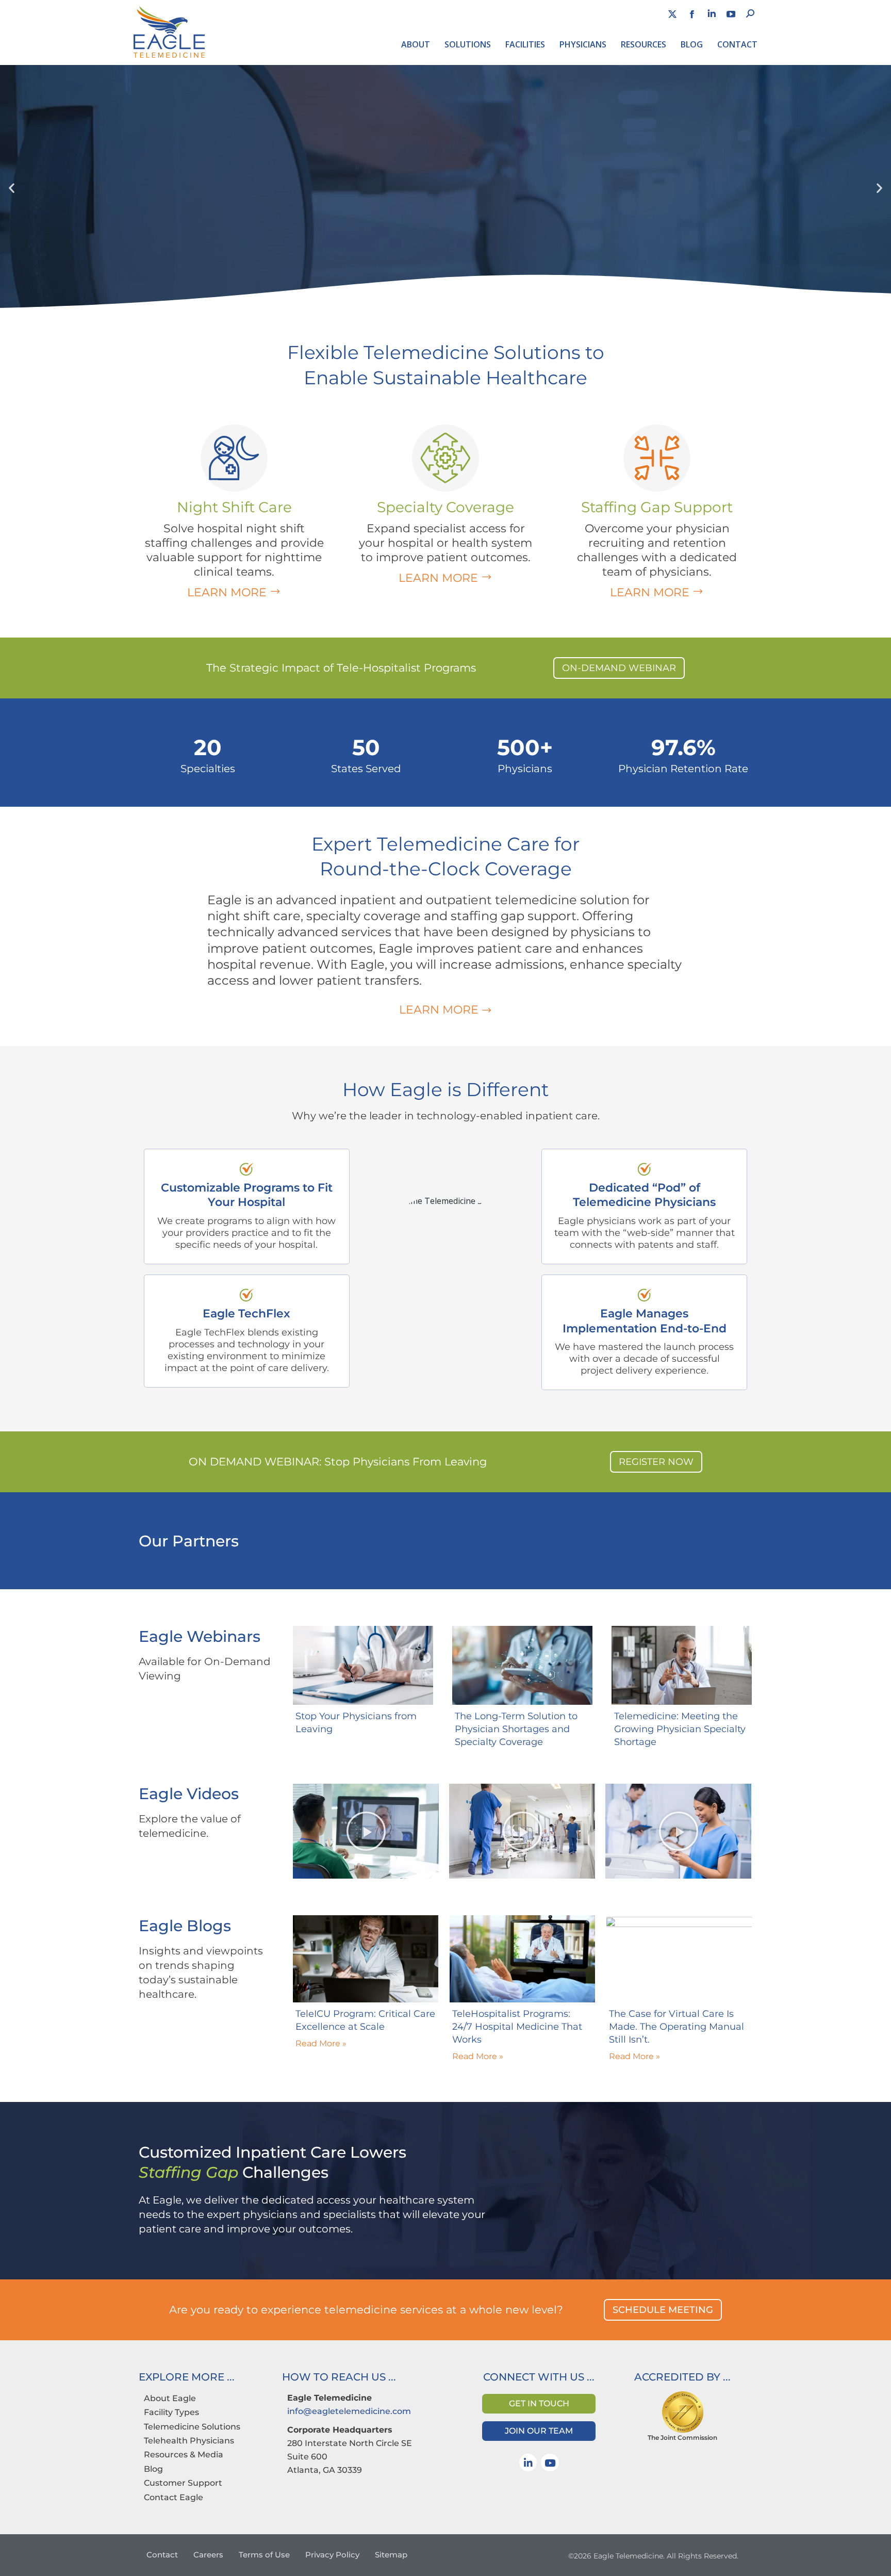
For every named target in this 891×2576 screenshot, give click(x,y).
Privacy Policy (332, 2555)
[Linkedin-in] (528, 2463)
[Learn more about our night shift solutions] (234, 458)
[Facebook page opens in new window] (692, 14)
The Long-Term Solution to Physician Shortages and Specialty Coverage (516, 1729)
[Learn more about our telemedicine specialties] (445, 458)
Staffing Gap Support (657, 507)
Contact (162, 2555)
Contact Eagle (174, 2497)
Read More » (321, 2043)
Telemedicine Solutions (192, 2427)
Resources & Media (184, 2455)
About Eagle (170, 2398)
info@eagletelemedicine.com (349, 2411)
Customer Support (183, 2483)
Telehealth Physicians (189, 2441)
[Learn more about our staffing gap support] (657, 458)
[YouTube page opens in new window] (731, 14)
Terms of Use (264, 2555)
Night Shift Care (234, 507)
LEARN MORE (254, 592)
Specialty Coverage (445, 507)
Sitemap (391, 2555)
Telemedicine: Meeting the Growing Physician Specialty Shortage (680, 1729)
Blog (153, 2469)
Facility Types (171, 2412)
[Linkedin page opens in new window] (712, 14)
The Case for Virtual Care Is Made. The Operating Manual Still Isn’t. (676, 2027)
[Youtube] (550, 2463)
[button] (12, 188)
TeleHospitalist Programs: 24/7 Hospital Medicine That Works (517, 2027)
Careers (208, 2555)
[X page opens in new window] (672, 14)
